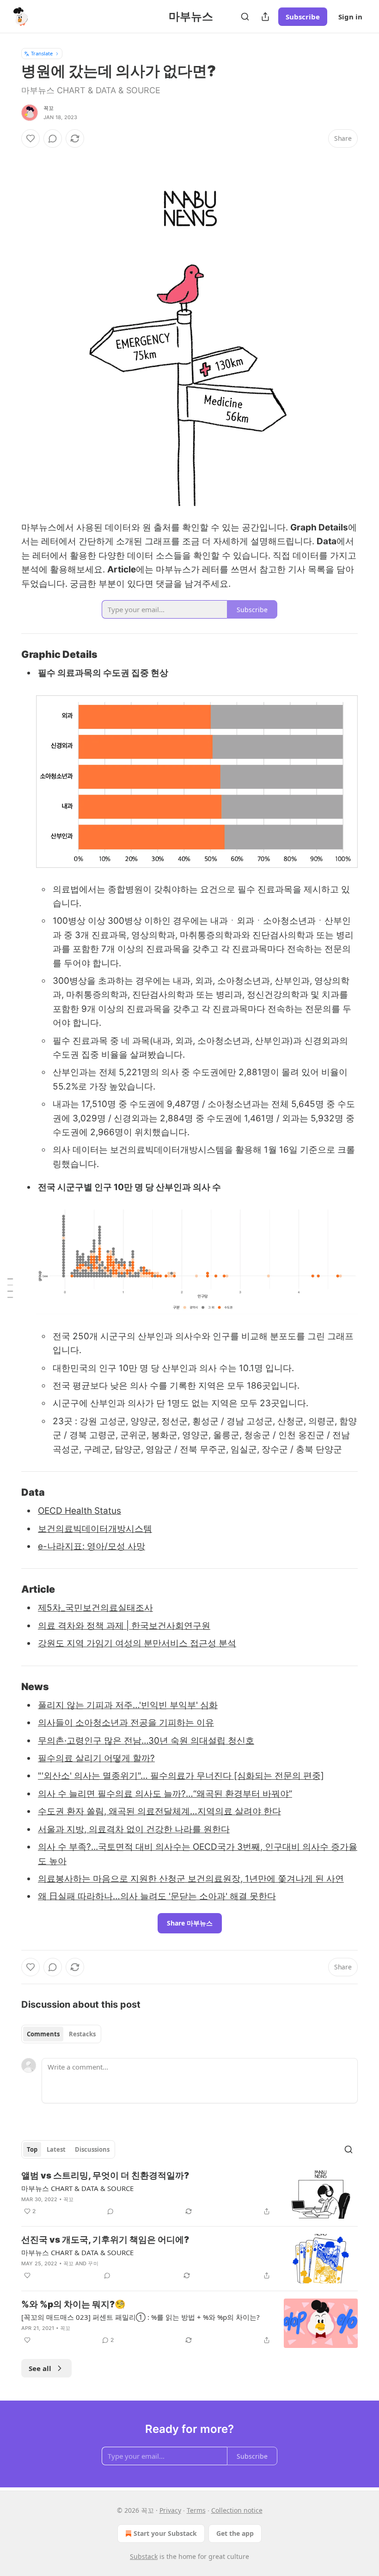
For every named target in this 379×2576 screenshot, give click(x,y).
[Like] (31, 138)
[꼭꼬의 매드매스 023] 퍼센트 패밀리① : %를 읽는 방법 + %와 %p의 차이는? (141, 2317)
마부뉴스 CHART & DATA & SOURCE (77, 2188)
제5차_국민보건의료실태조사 (95, 1608)
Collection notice (237, 2510)
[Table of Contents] (10, 1288)
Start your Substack (165, 2533)
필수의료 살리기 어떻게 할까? (96, 1758)
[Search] (245, 17)
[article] (189, 2194)
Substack (144, 2556)
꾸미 (93, 2263)
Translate (42, 53)
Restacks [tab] (82, 2034)
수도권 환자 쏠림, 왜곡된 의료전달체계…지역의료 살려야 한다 (159, 1811)
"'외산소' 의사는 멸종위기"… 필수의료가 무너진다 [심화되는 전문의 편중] (181, 1776)
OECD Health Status (79, 1511)
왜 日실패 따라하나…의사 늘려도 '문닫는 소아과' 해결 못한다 (157, 1896)
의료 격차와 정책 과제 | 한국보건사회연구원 (124, 1626)
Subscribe (303, 17)
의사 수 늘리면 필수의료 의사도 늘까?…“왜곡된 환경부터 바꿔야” (165, 1794)
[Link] (8, 654)
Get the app (235, 2533)
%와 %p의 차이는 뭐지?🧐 (73, 2304)
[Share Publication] (265, 17)
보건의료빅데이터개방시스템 (95, 1529)
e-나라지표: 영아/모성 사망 (92, 1546)
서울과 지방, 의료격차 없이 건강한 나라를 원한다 (134, 1829)
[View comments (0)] (53, 138)
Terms (196, 2510)
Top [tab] (32, 2149)
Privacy (170, 2510)
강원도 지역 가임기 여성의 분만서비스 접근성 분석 (137, 1643)
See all (40, 2368)
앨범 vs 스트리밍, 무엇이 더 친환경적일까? (105, 2176)
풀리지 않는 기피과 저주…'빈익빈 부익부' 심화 (128, 1705)
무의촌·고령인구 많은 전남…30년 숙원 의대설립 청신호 (146, 1741)
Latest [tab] (56, 2149)
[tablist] (61, 2034)
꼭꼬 (49, 108)
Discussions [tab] (92, 2149)
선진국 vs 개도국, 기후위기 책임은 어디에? (105, 2240)
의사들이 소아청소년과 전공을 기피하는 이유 (126, 1723)
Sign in (350, 17)
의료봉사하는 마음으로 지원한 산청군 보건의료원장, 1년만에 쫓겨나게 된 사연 (191, 1879)
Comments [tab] (43, 2034)
